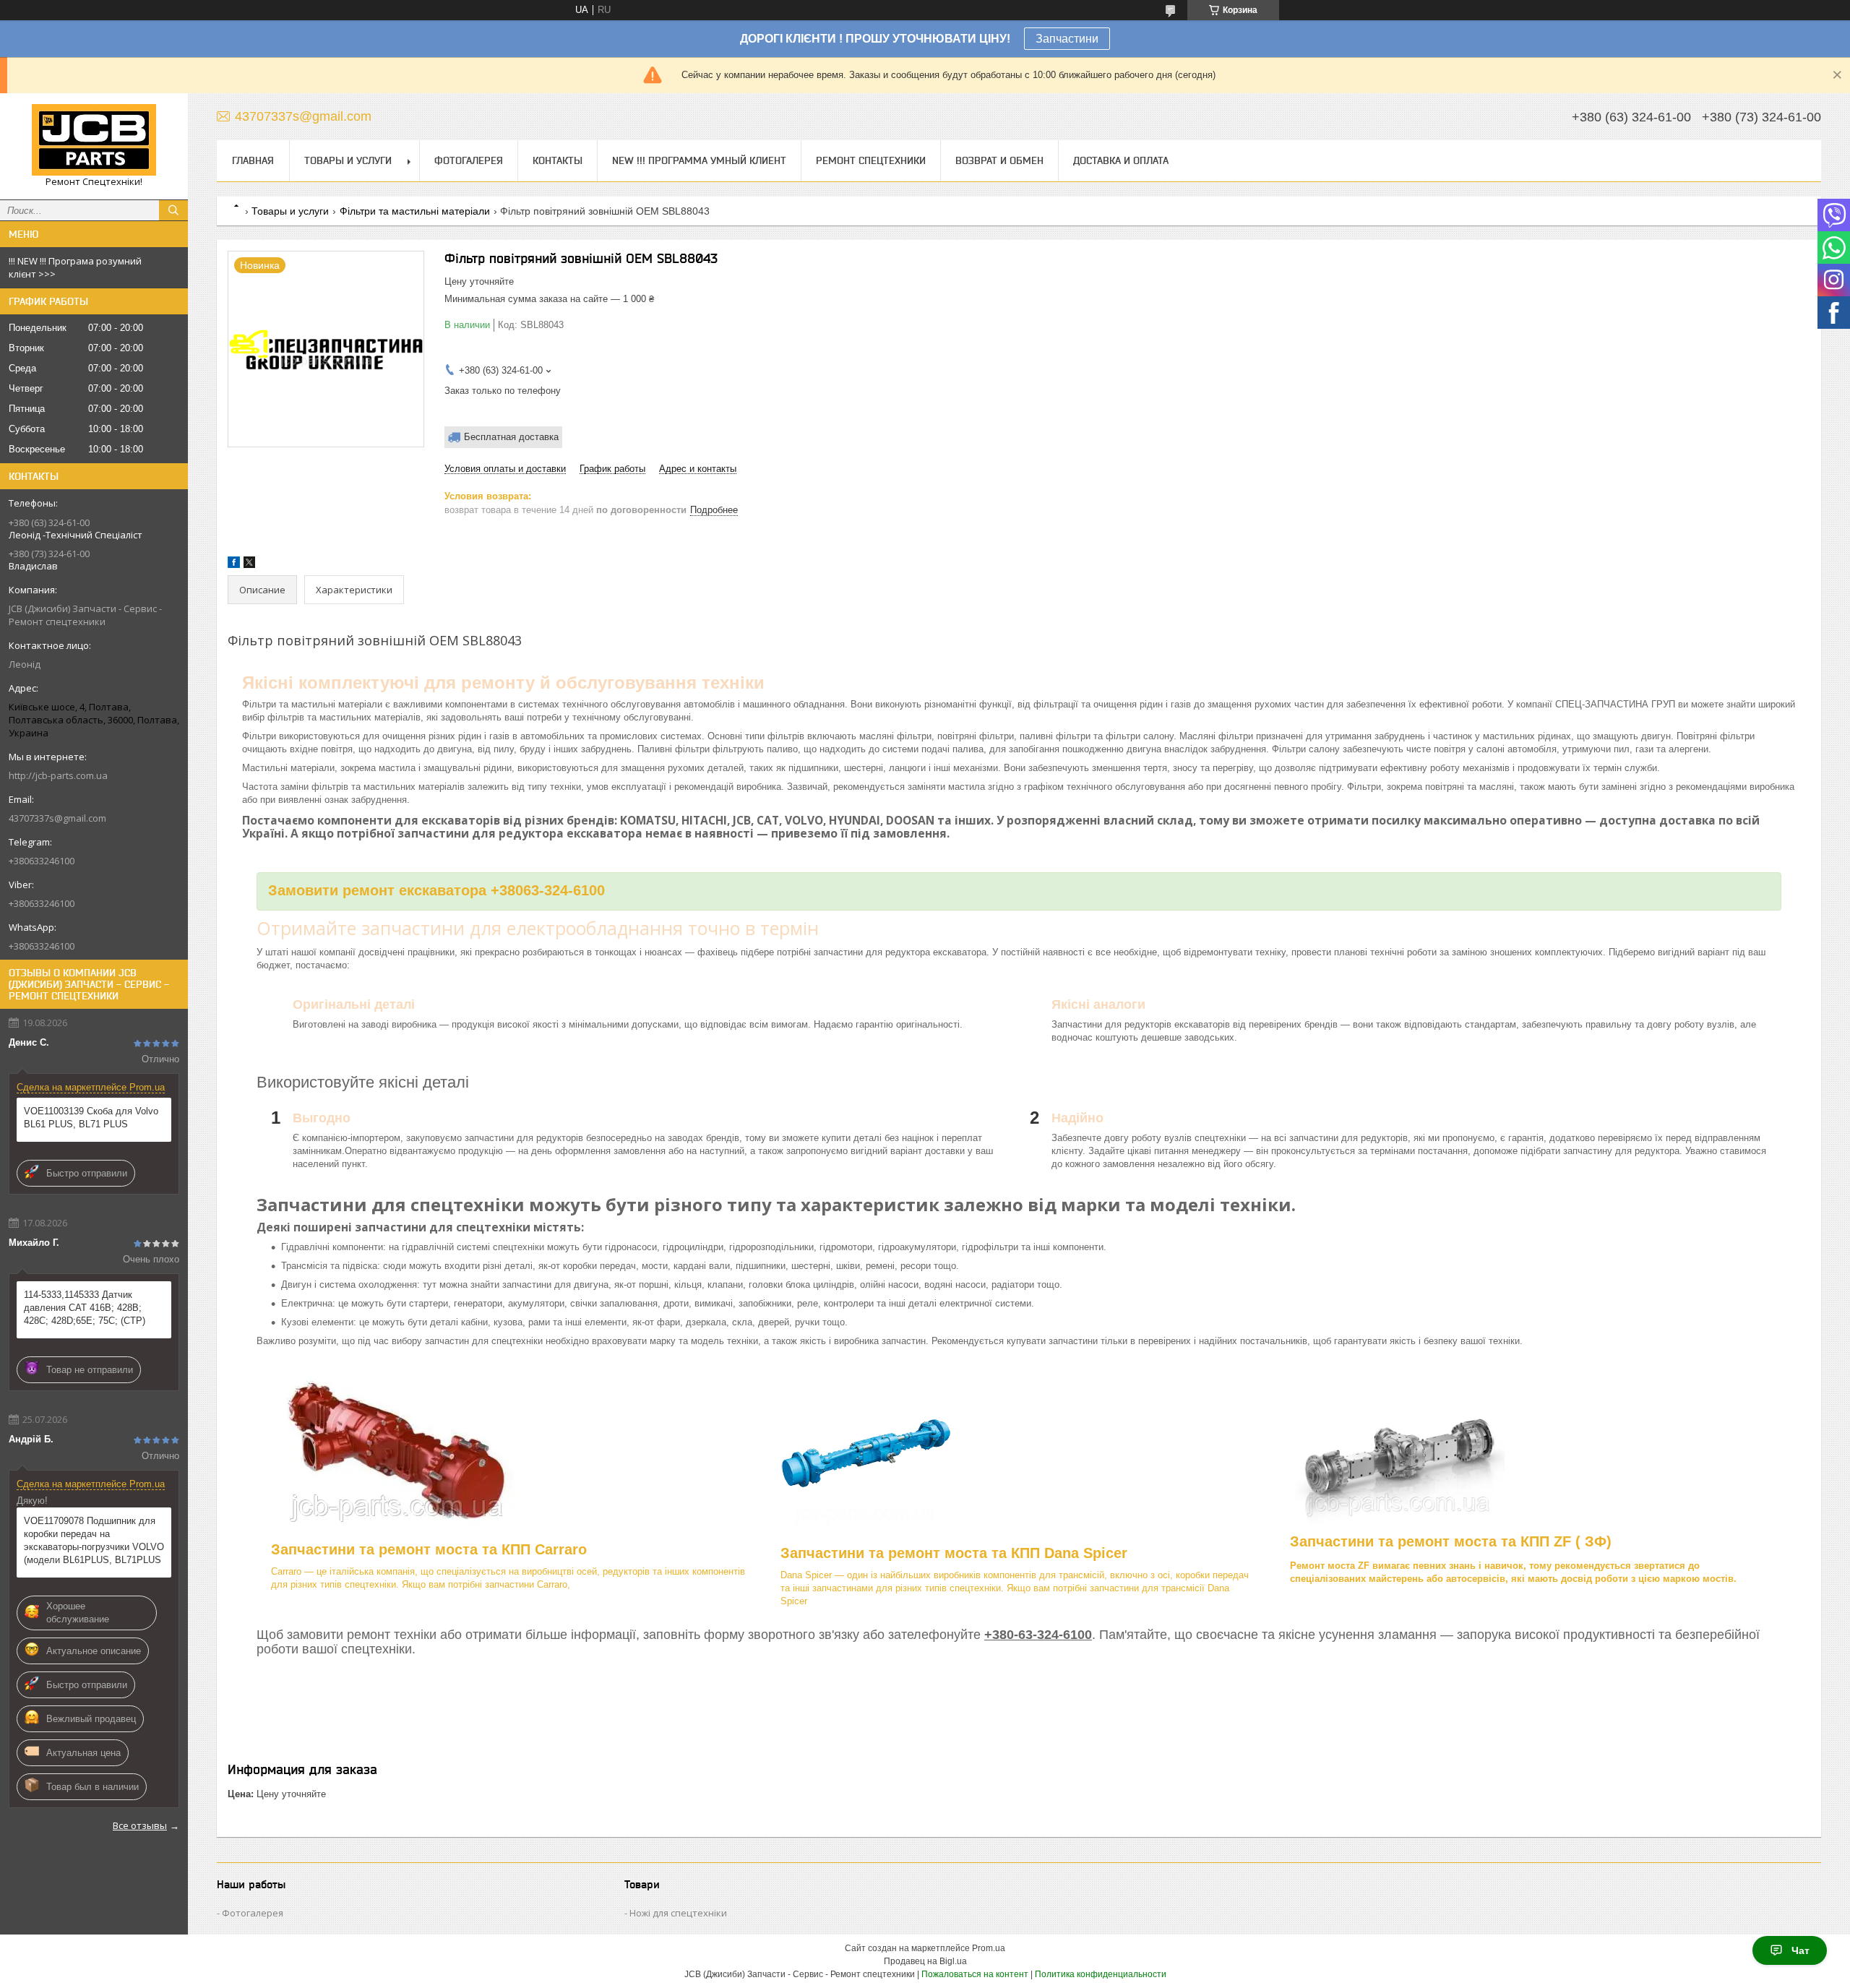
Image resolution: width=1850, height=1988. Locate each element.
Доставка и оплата (1121, 160)
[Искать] (173, 210)
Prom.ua (989, 1948)
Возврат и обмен (999, 160)
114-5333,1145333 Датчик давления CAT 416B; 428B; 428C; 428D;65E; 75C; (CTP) (85, 1308)
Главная (253, 160)
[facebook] (234, 565)
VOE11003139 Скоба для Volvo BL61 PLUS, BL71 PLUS (91, 1118)
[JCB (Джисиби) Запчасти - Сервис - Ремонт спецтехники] (94, 140)
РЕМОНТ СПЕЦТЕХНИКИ (871, 160)
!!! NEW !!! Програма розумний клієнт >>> (75, 267)
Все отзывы (140, 1825)
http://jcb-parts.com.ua (58, 775)
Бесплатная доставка (511, 437)
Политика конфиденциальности (1101, 1974)
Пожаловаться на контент (975, 1974)
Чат (1800, 1950)
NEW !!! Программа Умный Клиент (699, 160)
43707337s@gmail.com (57, 818)
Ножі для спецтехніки (678, 1913)
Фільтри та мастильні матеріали (415, 211)
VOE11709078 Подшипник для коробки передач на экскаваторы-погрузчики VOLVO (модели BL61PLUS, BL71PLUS (94, 1540)
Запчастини (1067, 39)
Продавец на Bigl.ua (925, 1961)
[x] (249, 565)
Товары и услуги (348, 160)
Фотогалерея (469, 160)
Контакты (558, 160)
